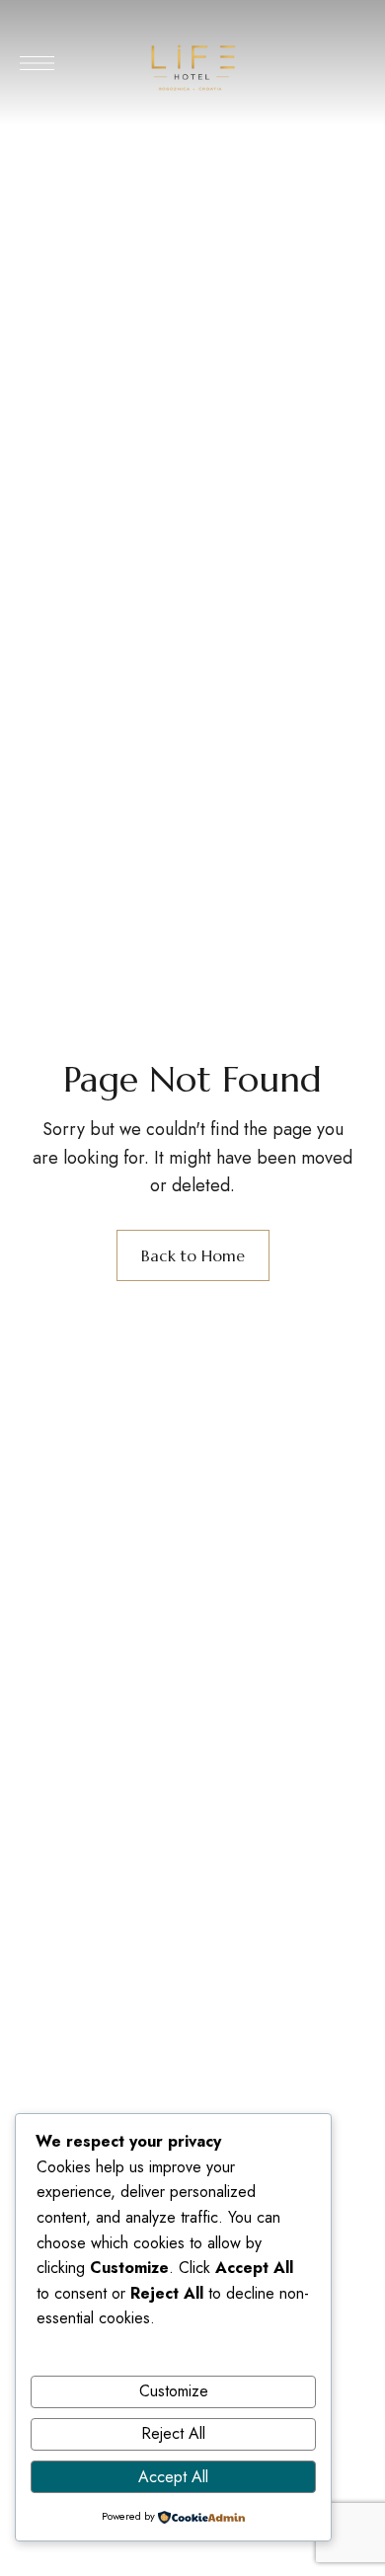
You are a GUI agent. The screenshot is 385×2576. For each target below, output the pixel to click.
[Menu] (37, 63)
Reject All (173, 2433)
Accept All (173, 2477)
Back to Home (193, 1255)
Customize (174, 2391)
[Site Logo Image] (192, 69)
